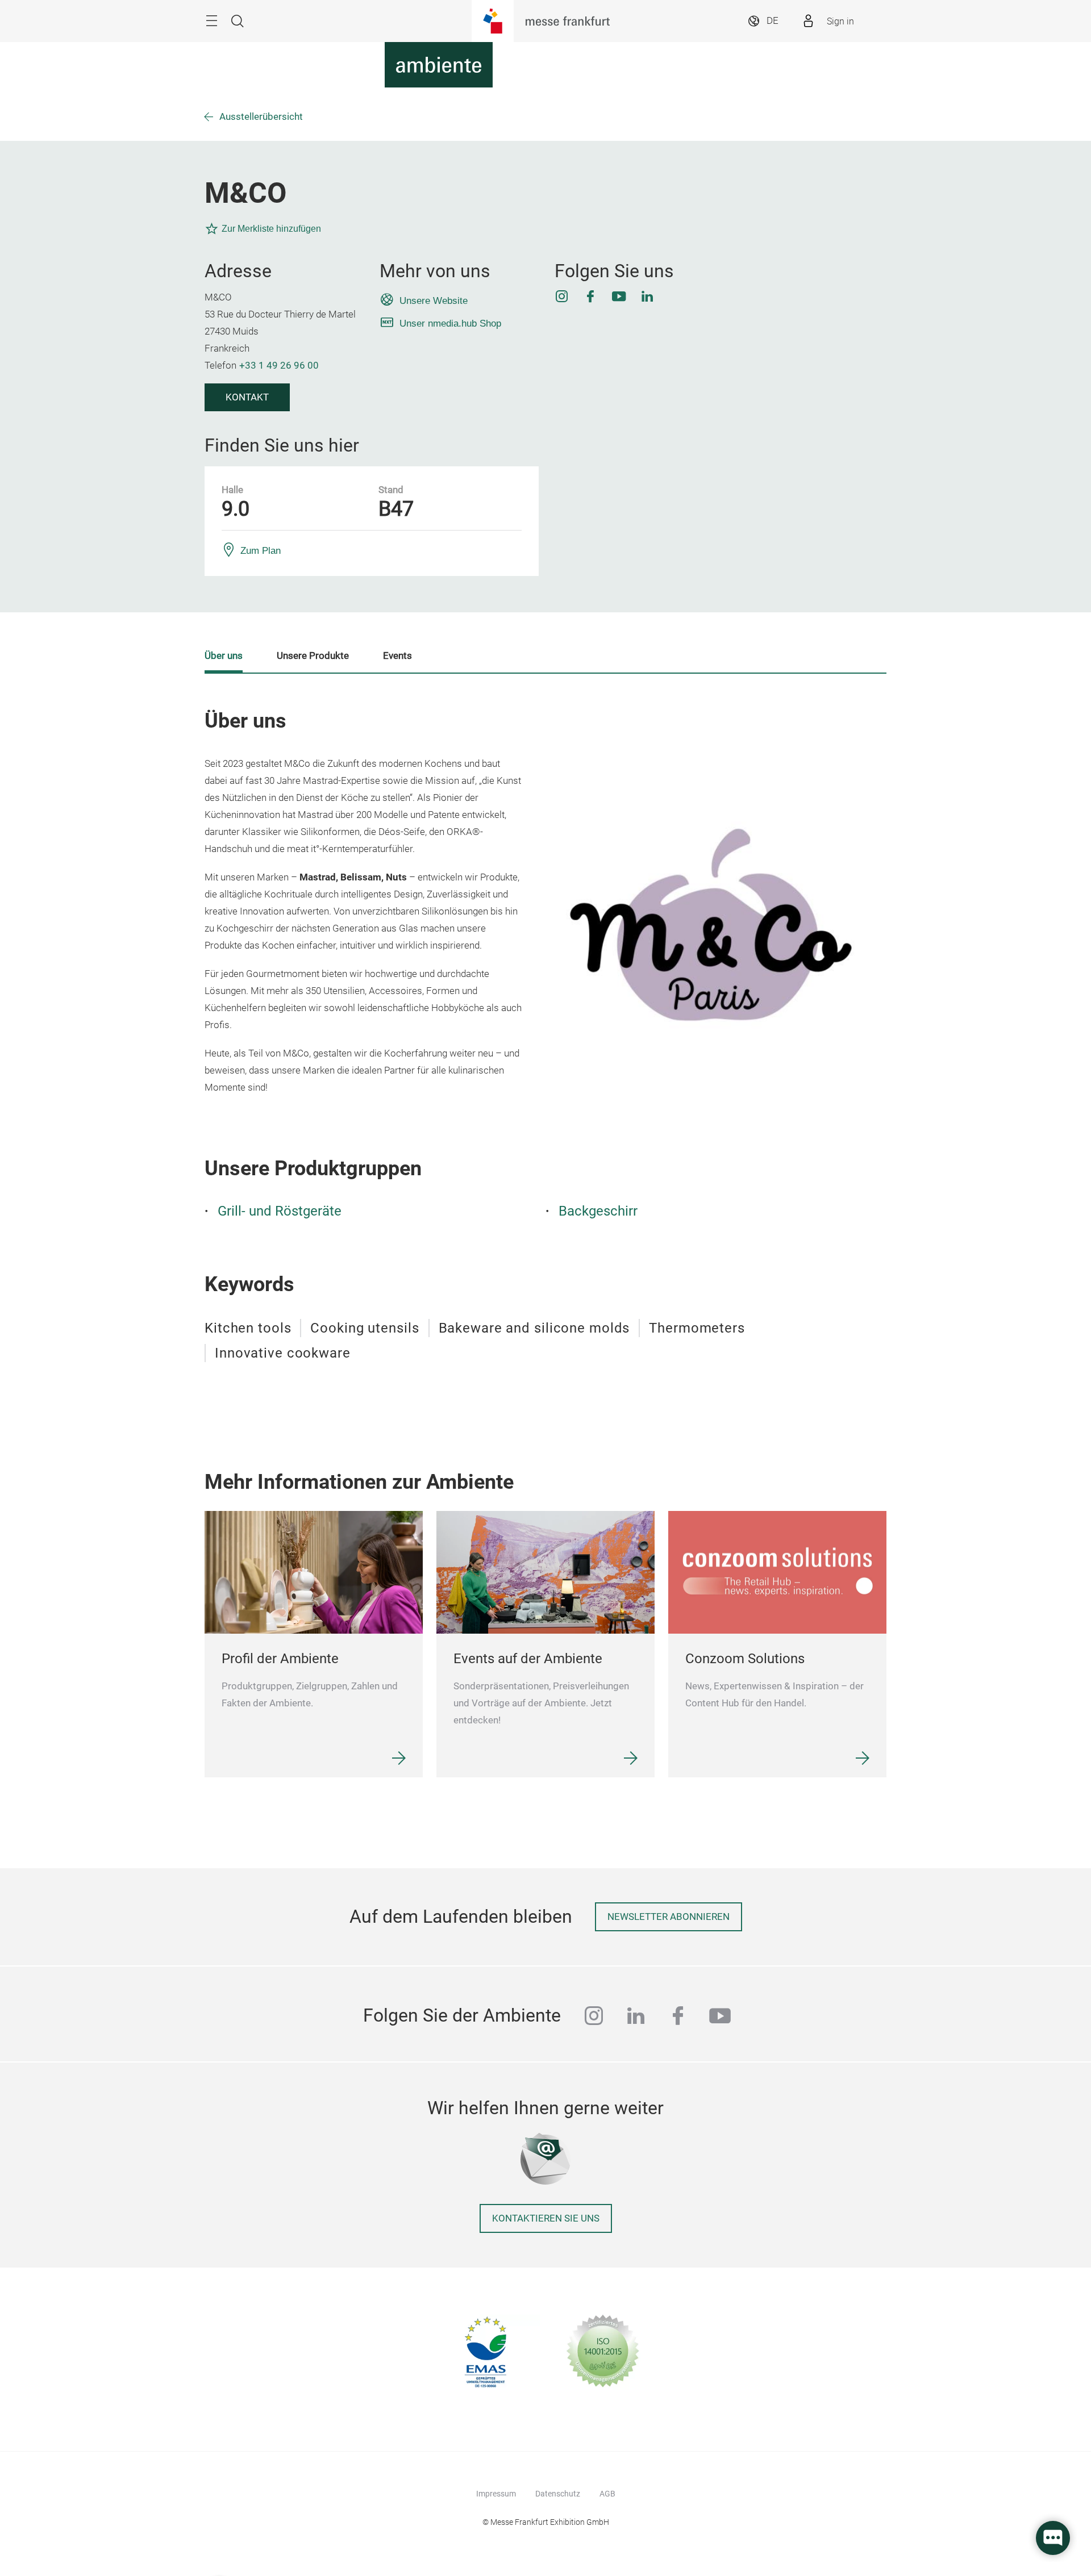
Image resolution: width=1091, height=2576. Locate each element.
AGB (607, 2494)
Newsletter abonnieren (669, 1917)
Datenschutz (558, 2494)
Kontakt (247, 397)
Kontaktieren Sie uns (546, 2218)
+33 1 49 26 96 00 (279, 366)
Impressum (496, 2494)
